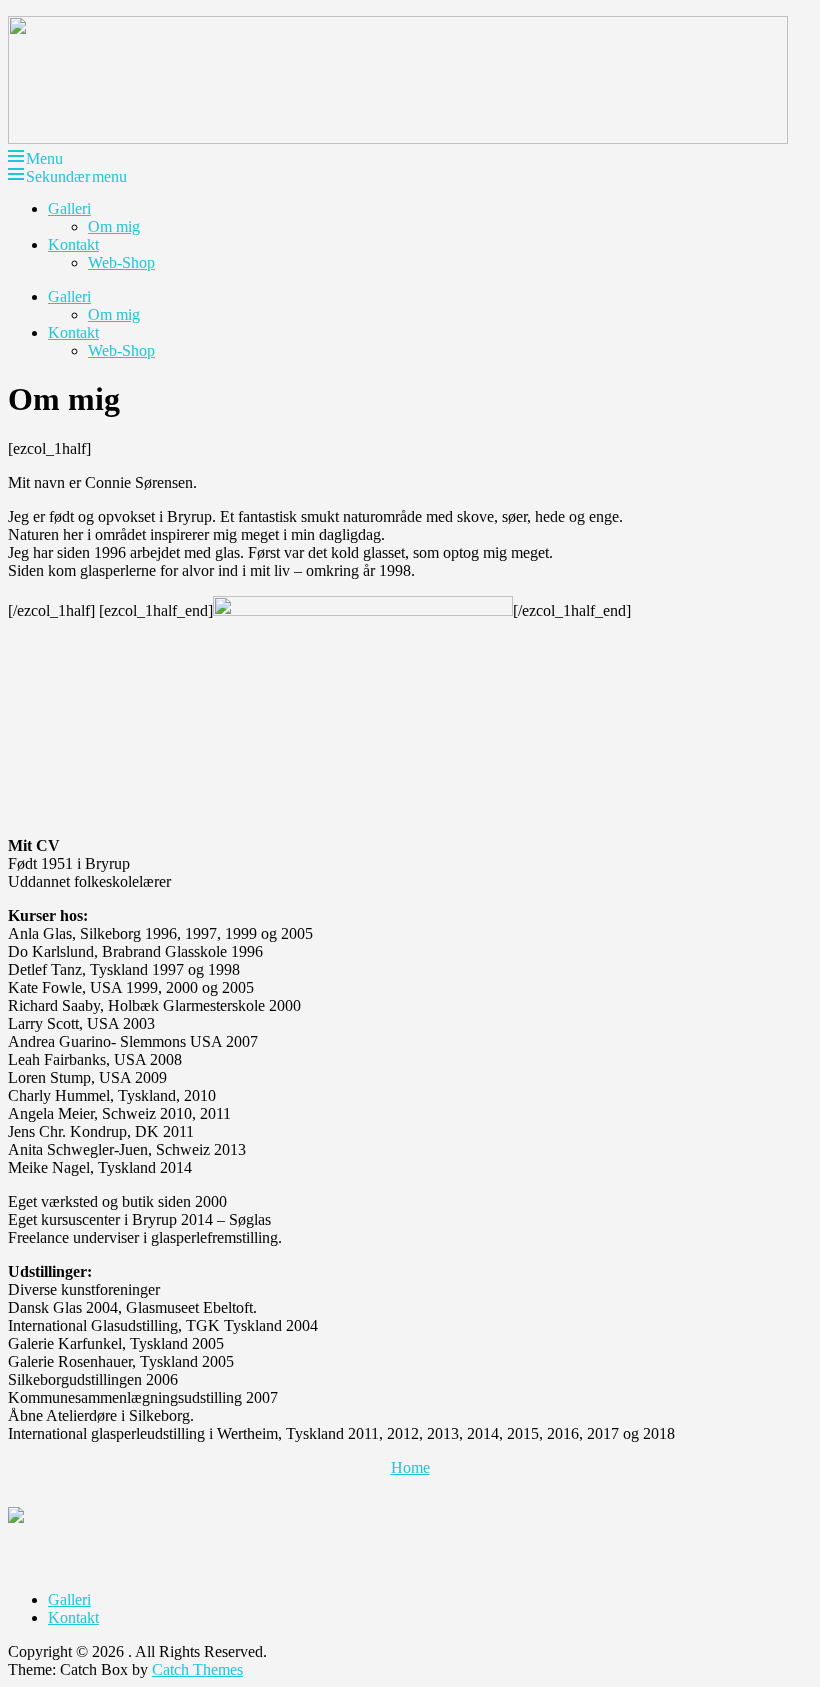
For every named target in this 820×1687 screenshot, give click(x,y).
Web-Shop (121, 262)
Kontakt (73, 244)
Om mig (114, 226)
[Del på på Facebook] (32, 1531)
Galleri (69, 208)
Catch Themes (197, 1669)
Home (410, 1467)
